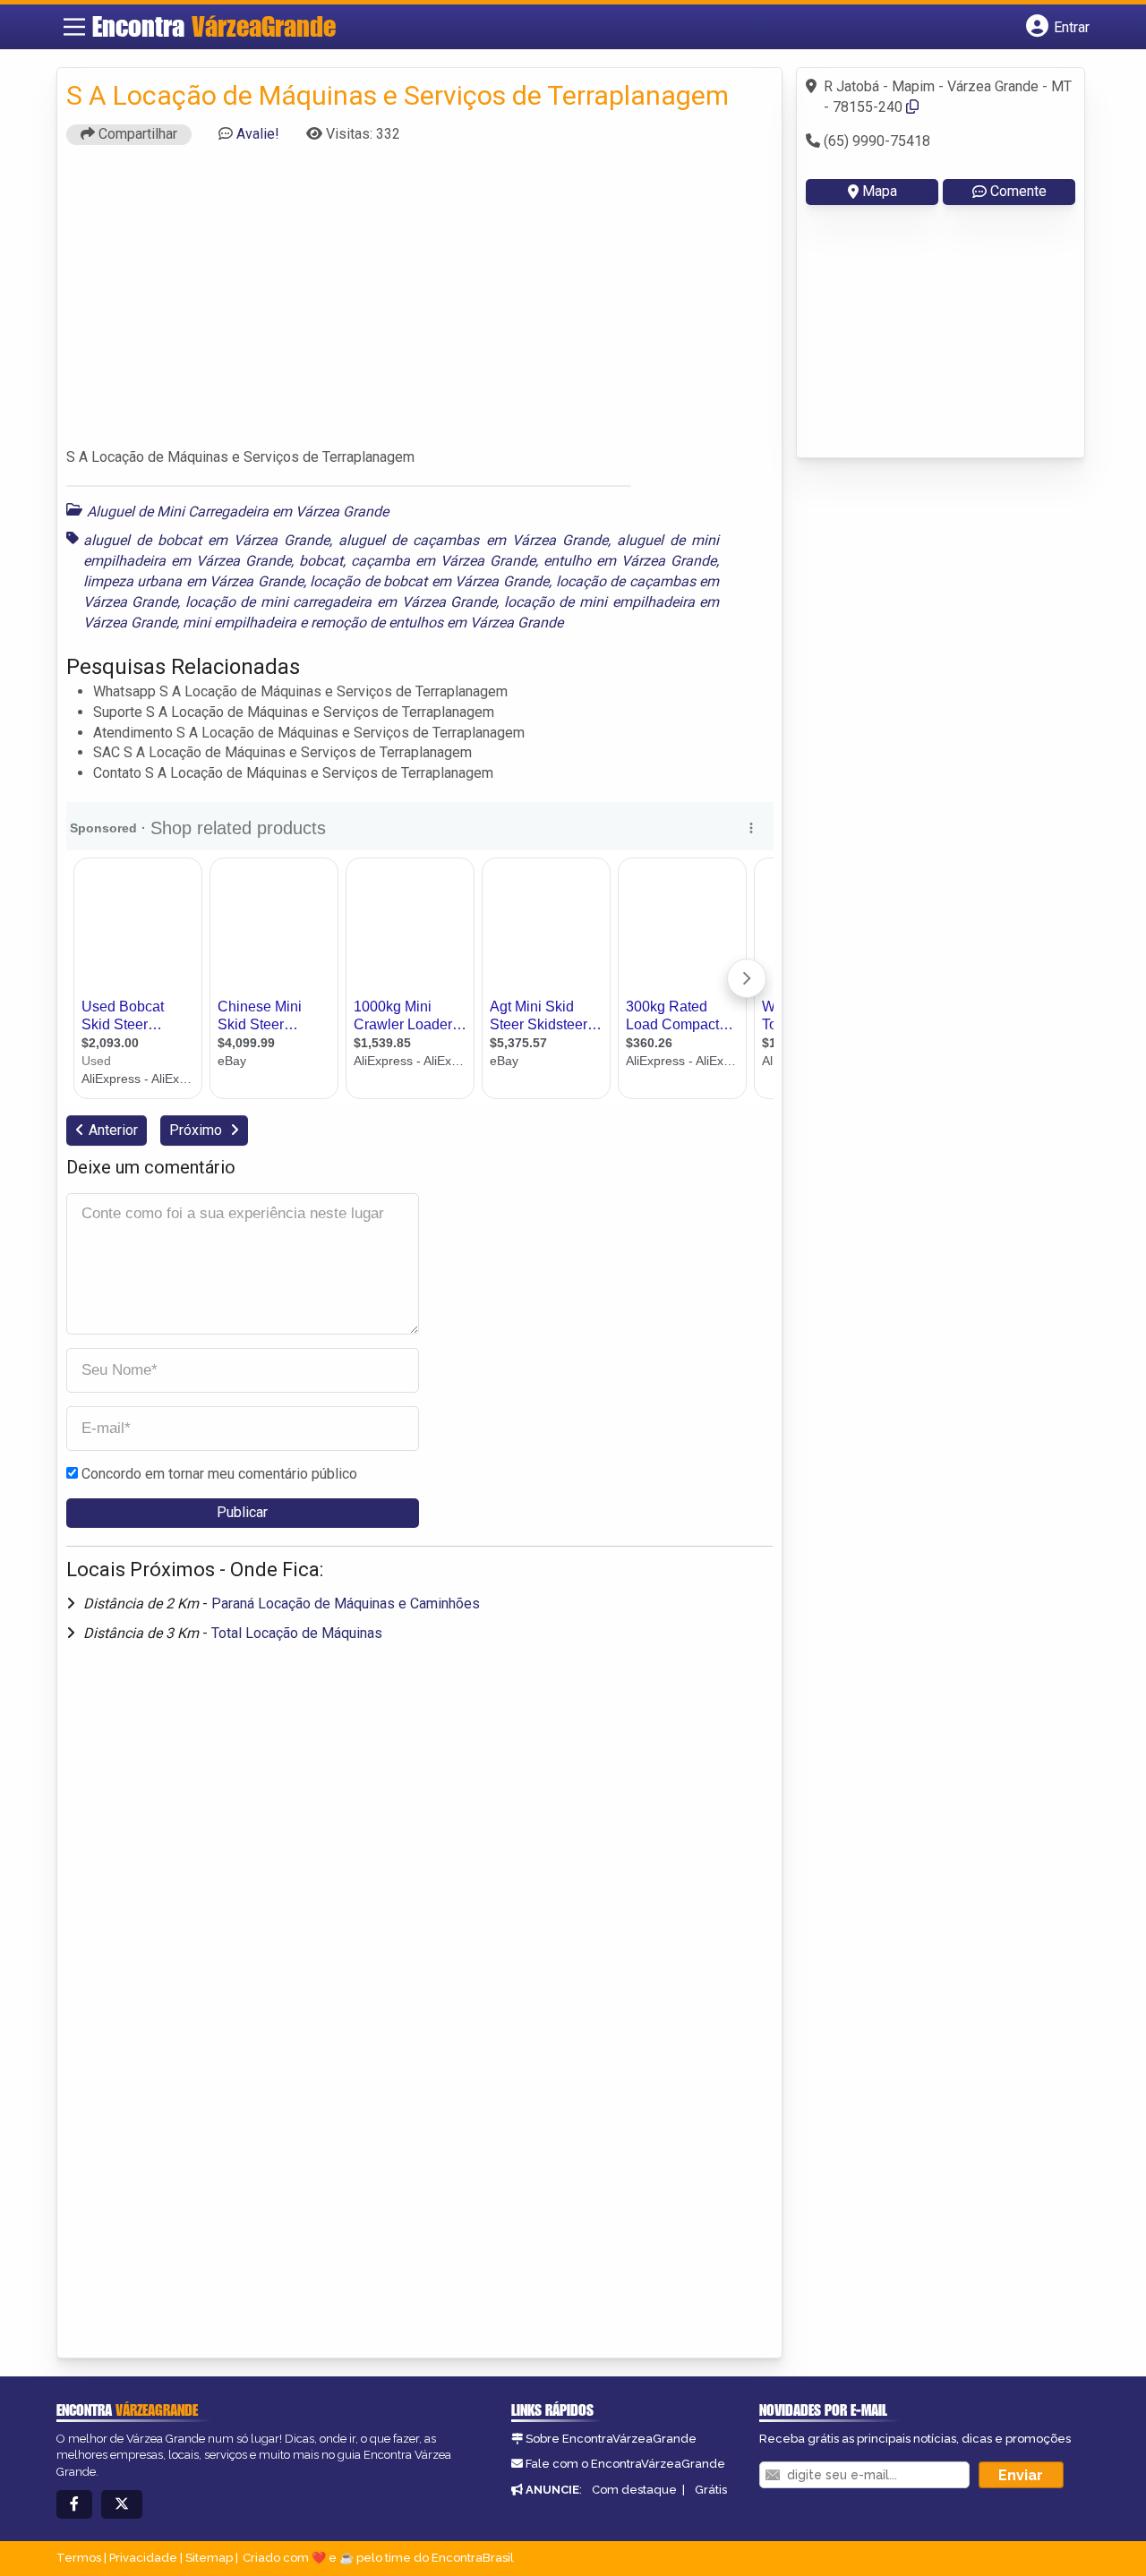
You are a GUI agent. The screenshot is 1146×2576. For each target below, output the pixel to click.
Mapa (880, 191)
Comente (1018, 191)
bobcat (321, 561)
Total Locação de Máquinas (297, 1633)
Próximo (197, 1130)
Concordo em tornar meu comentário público (219, 1474)
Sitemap (209, 2558)
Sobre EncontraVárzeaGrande (611, 2439)
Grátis (711, 2490)
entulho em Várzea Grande (630, 561)
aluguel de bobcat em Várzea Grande (207, 540)
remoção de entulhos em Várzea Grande (437, 623)
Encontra (214, 26)
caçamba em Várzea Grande (443, 561)
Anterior (113, 1130)
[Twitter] (122, 2505)
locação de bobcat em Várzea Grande (429, 581)
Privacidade (143, 2558)
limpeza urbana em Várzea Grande (193, 581)
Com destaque (634, 2490)
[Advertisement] (420, 304)
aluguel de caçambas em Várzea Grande (473, 540)
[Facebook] (74, 2505)
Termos (79, 2558)
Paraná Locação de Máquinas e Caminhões (346, 1604)
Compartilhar (136, 134)
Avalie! (258, 134)
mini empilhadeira (239, 623)
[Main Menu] (74, 27)
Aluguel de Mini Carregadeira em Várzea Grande (238, 512)
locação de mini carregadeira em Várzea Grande (341, 602)
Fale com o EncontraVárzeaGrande (625, 2464)
